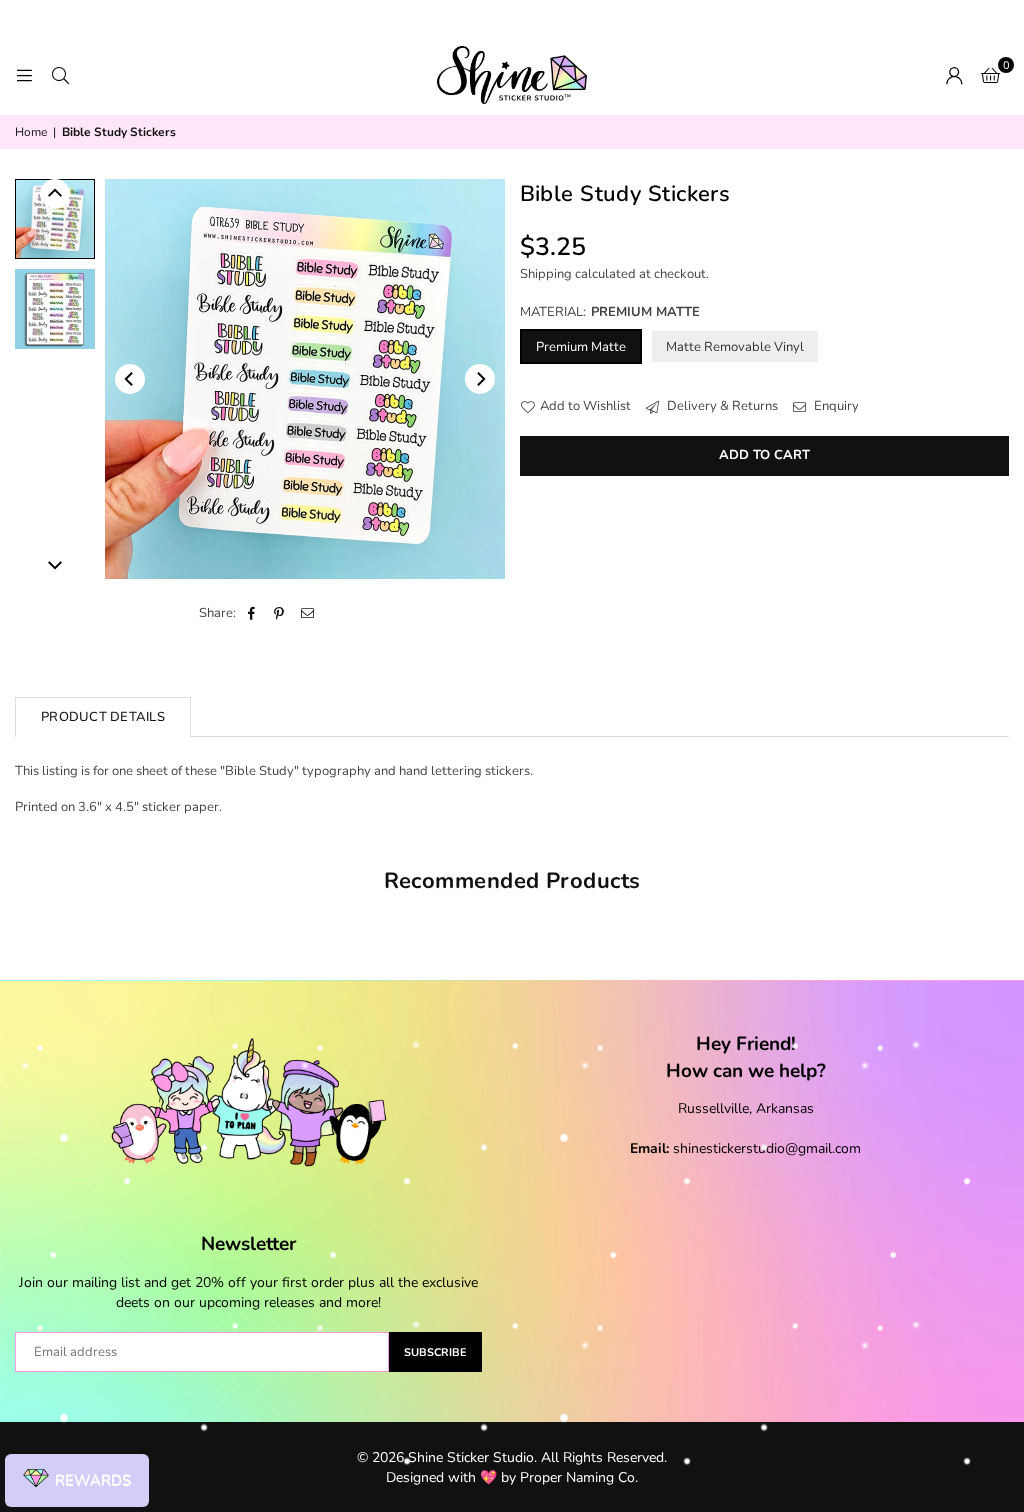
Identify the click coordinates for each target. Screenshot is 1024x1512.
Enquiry (835, 406)
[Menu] (24, 75)
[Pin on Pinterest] (279, 613)
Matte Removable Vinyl (735, 347)
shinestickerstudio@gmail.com (767, 1148)
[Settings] (954, 75)
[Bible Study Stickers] (55, 219)
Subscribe (435, 1352)
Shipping (546, 274)
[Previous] (130, 379)
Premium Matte (581, 347)
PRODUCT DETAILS (103, 717)
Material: (610, 312)
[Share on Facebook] (251, 613)
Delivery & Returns (721, 406)
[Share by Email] (307, 613)
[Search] (60, 75)
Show (77, 1481)
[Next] (480, 379)
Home (31, 132)
